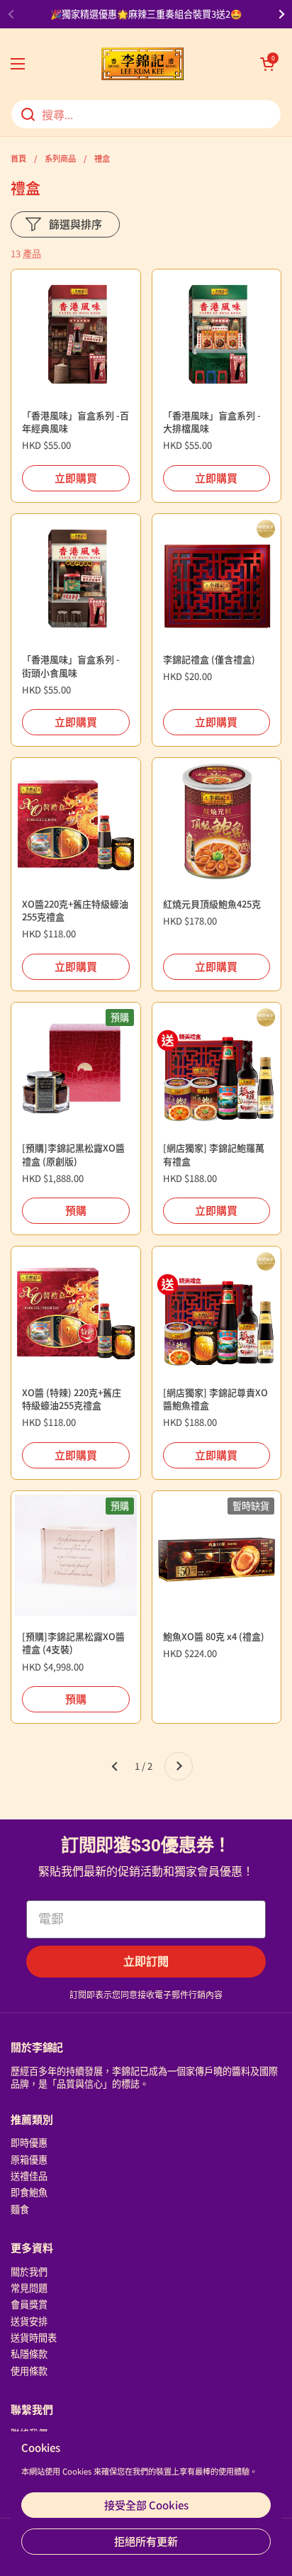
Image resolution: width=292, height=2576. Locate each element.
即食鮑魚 (29, 2192)
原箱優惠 (29, 2159)
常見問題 (29, 2288)
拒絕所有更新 (146, 2541)
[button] (267, 64)
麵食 (20, 2209)
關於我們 (29, 2271)
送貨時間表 (34, 2337)
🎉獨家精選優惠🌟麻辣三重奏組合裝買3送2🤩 (146, 14)
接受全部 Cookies (146, 2505)
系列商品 (60, 158)
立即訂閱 (146, 1962)
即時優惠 (29, 2142)
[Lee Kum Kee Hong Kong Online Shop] (142, 64)
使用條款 (29, 2371)
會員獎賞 (29, 2304)
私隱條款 (29, 2354)
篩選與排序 (75, 224)
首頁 (18, 158)
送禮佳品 (29, 2176)
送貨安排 (29, 2321)
